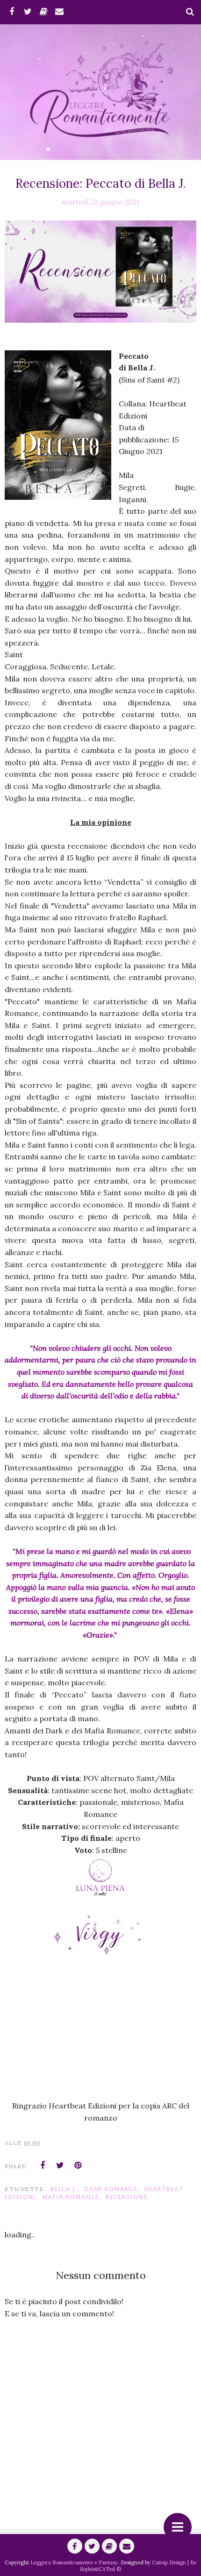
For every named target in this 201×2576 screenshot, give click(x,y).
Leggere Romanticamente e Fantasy (74, 2562)
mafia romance (71, 2197)
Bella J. (64, 2189)
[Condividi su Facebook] (43, 2165)
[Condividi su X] (60, 2165)
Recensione (127, 2197)
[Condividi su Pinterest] (78, 2165)
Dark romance (111, 2189)
